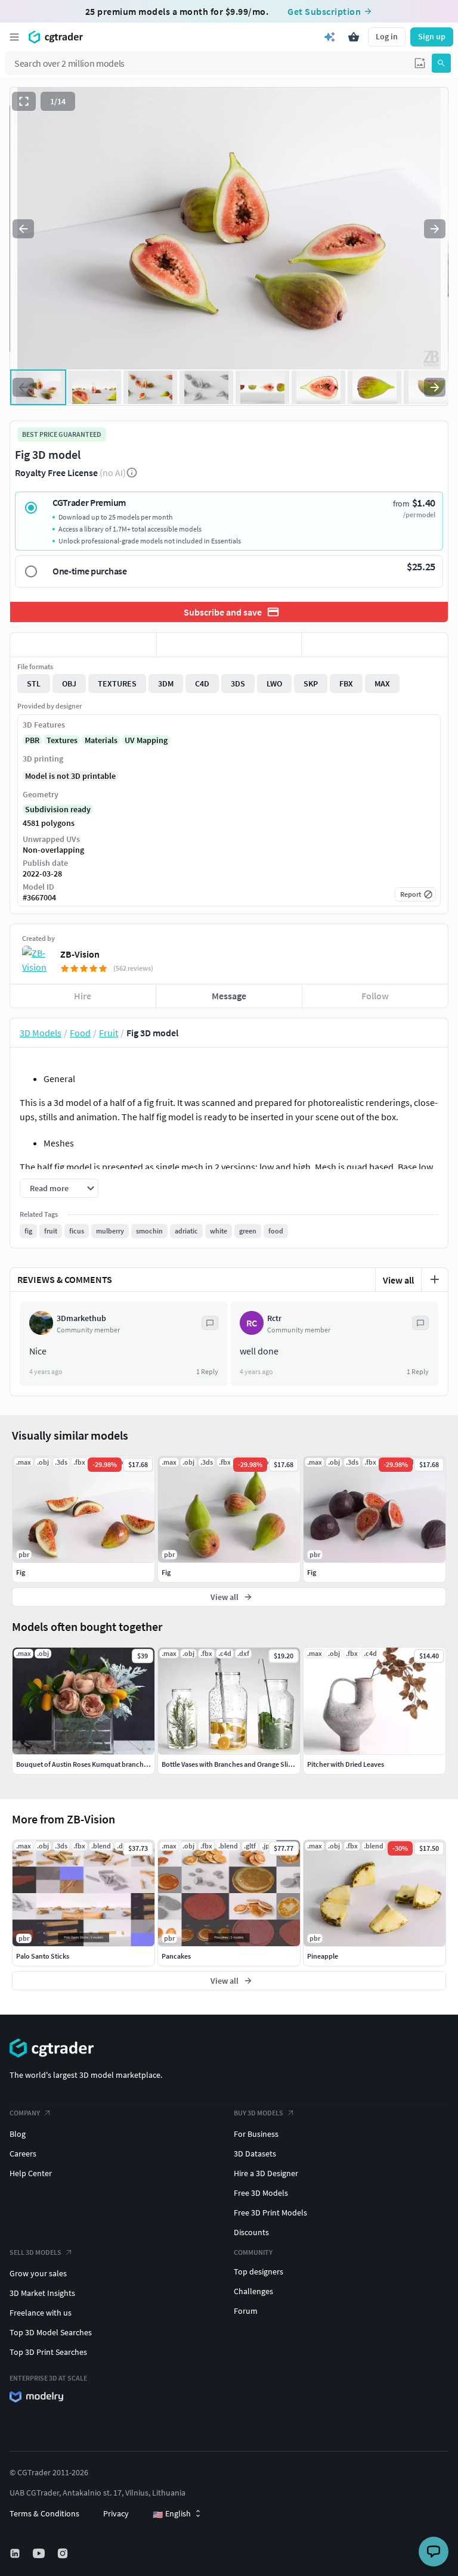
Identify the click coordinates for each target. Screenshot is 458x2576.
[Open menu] (14, 37)
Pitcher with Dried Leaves (346, 1764)
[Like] (83, 645)
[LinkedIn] (16, 2553)
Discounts (251, 2232)
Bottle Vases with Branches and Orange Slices (230, 1764)
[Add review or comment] (435, 1279)
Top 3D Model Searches (51, 2332)
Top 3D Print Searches (48, 2352)
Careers (23, 2154)
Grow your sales (38, 2273)
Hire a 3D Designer (266, 2173)
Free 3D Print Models (270, 2213)
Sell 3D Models (35, 2252)
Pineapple (323, 1956)
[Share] (375, 645)
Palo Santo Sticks (43, 1956)
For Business (256, 2134)
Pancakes (176, 1956)
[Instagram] (64, 2553)
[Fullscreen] (24, 101)
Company (25, 2113)
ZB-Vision (80, 954)
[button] (420, 63)
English (172, 2514)
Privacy (116, 2513)
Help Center (31, 2173)
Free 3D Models (261, 2193)
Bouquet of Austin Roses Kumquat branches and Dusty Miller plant (117, 1764)
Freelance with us (41, 2313)
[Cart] (354, 37)
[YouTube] (40, 2553)
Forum (246, 2311)
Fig (21, 1572)
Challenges (253, 2291)
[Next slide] (435, 229)
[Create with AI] (330, 37)
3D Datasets (255, 2154)
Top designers (259, 2272)
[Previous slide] (23, 229)
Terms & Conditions (44, 2513)
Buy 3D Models (259, 2113)
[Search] (441, 63)
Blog (18, 2134)
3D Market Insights (42, 2293)
